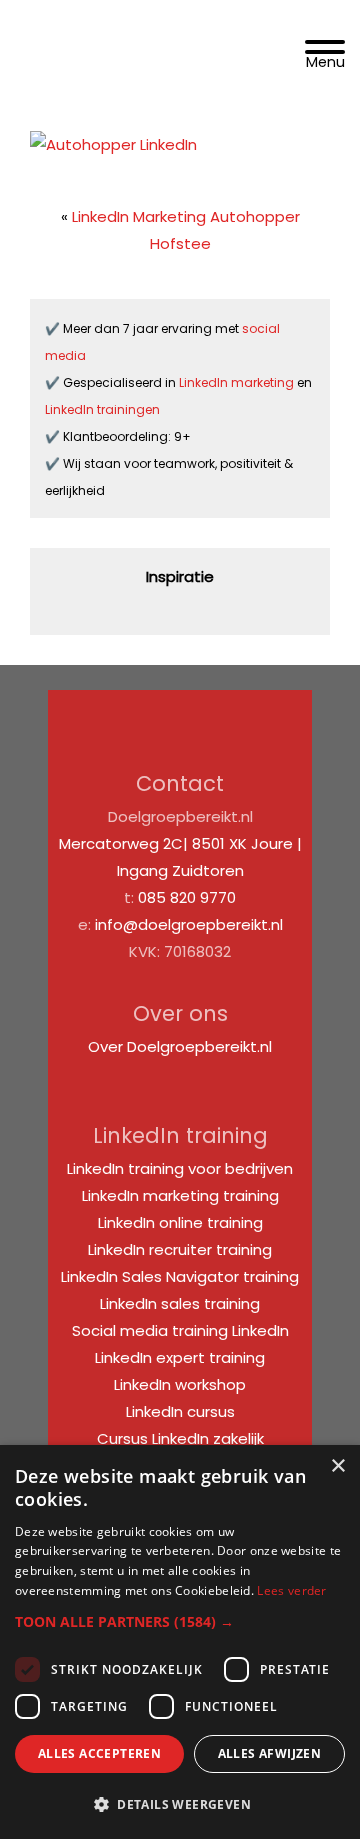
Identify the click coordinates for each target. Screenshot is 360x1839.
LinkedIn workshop (180, 1384)
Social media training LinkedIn (180, 1330)
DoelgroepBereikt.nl (111, 26)
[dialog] (180, 1642)
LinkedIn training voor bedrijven (180, 1168)
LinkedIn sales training (180, 1303)
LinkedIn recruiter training (180, 1249)
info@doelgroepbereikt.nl (189, 924)
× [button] (337, 1466)
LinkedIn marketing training (180, 1195)
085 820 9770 (187, 897)
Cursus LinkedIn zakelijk (180, 1438)
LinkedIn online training (180, 1222)
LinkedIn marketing (238, 382)
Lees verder (291, 1590)
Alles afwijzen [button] (270, 1753)
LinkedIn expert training (180, 1357)
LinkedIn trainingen (102, 409)
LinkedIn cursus (180, 1411)
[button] (180, 1621)
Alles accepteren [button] (99, 1753)
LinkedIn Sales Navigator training (180, 1276)
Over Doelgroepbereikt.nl (180, 1046)
